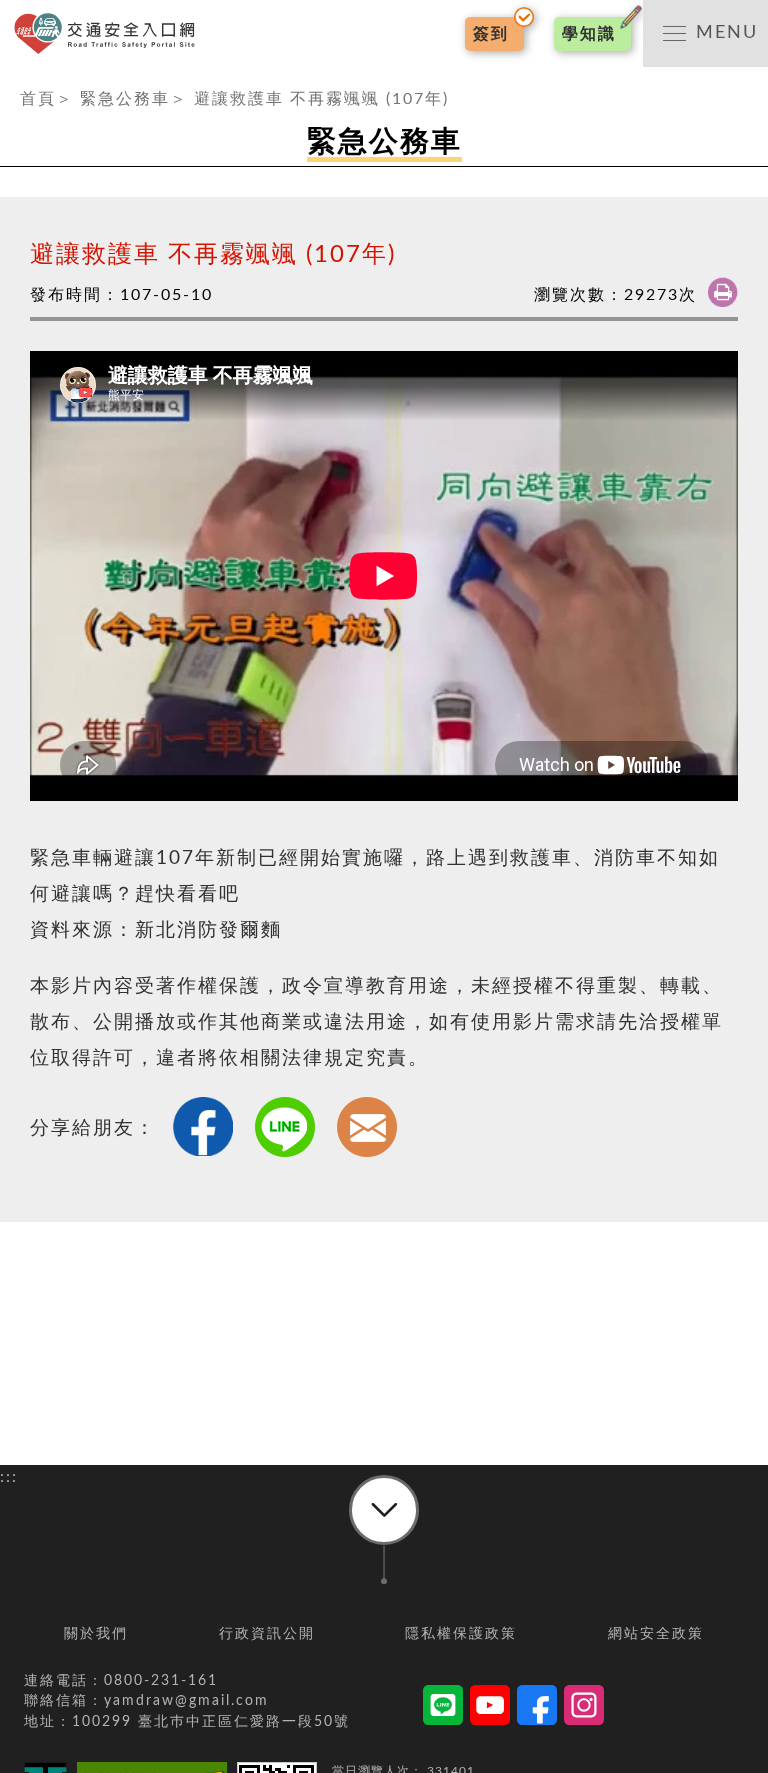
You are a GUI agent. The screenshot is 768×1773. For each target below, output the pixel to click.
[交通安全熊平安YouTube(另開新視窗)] (490, 1708)
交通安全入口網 (110, 33)
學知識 (589, 34)
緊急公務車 (125, 99)
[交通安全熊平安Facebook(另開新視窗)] (537, 1708)
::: (9, 79)
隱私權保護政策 (461, 1634)
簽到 (491, 34)
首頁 (38, 99)
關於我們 (96, 1634)
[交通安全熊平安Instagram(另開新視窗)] (584, 1708)
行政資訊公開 (267, 1634)
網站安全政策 (656, 1634)
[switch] (705, 33)
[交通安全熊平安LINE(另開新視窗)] (443, 1708)
